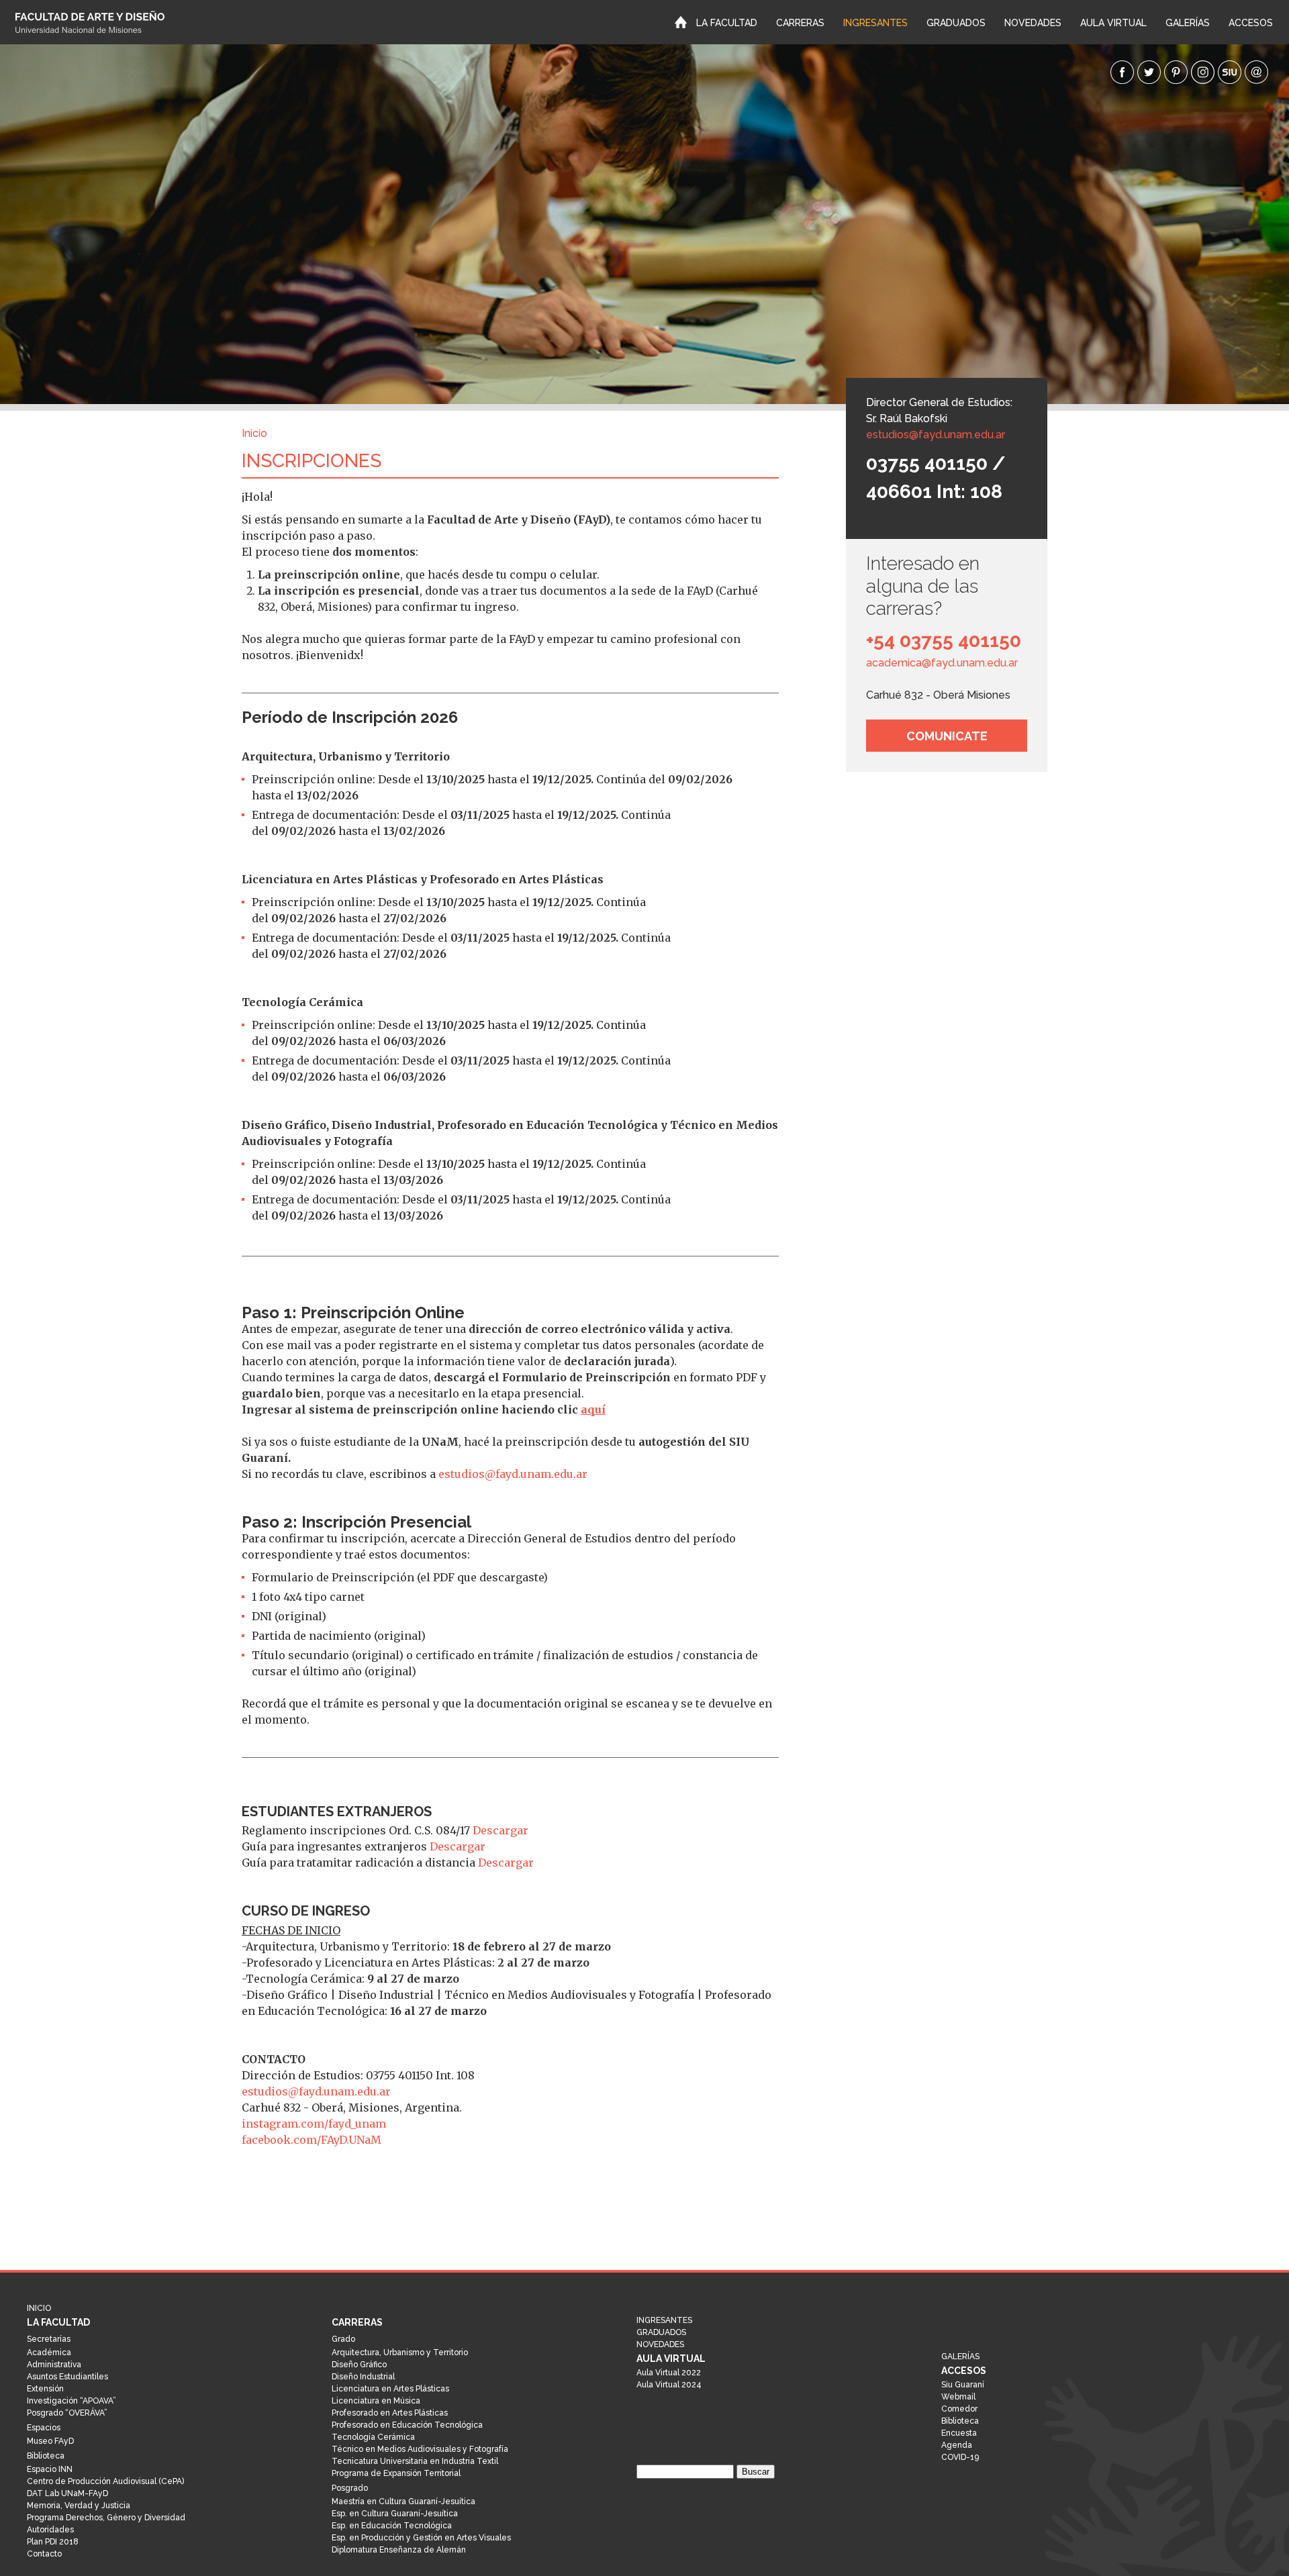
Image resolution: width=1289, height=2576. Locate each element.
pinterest (1176, 72)
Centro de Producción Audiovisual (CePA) (105, 2481)
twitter (1149, 72)
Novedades (1033, 23)
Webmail (958, 2397)
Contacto (44, 2554)
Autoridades (50, 2530)
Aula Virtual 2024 (669, 2385)
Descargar (500, 1830)
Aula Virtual (1113, 23)
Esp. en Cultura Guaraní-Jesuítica (395, 2514)
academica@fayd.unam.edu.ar (942, 663)
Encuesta (959, 2433)
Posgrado (350, 2488)
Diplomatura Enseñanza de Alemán (399, 2550)
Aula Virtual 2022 (669, 2373)
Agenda (957, 2445)
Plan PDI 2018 (53, 2542)
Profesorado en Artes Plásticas (390, 2413)
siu (1230, 72)
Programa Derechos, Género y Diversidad (106, 2518)
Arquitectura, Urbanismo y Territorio (400, 2352)
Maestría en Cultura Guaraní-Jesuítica (403, 2501)
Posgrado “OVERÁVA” (67, 2413)
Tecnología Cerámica (373, 2437)
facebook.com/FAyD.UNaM (312, 2140)
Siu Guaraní (963, 2385)
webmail (1256, 72)
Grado (343, 2339)
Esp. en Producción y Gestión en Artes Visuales (421, 2538)
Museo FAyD (50, 2441)
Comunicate (947, 736)
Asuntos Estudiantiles (67, 2377)
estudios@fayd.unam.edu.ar (936, 435)
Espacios (44, 2428)
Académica (49, 2352)
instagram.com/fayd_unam (314, 2124)
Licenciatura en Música (376, 2401)
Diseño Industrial (363, 2377)
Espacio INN (50, 2469)
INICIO (82, 22)
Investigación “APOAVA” (71, 2401)
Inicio (681, 21)
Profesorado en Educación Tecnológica (407, 2425)
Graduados (956, 23)
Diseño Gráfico (359, 2365)
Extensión (45, 2389)
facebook (1122, 72)
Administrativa (54, 2365)
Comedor (959, 2409)
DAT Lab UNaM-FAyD (67, 2493)
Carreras (800, 23)
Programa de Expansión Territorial (396, 2473)
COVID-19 (960, 2457)
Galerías (1188, 23)
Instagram (1203, 72)
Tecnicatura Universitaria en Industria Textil (415, 2461)
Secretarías (49, 2339)
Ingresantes (875, 23)
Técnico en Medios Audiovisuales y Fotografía (420, 2449)
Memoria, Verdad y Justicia (79, 2506)
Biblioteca (46, 2456)
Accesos (1251, 23)
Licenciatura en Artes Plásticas (390, 2389)
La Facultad (727, 23)
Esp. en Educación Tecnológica (392, 2526)
